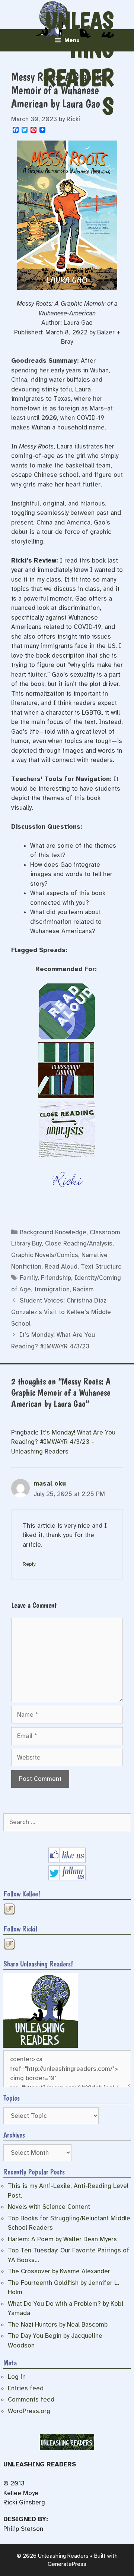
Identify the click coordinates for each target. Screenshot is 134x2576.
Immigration (52, 1289)
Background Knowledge (53, 1232)
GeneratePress (67, 2564)
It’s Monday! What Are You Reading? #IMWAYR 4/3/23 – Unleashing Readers (63, 1442)
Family (29, 1278)
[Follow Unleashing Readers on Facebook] (67, 1860)
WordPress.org (29, 2411)
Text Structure (101, 1267)
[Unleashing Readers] (41, 2046)
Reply (29, 1564)
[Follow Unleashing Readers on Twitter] (67, 1878)
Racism (83, 1289)
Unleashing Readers (78, 63)
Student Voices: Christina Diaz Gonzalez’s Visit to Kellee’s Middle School (61, 1312)
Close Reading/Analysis (79, 1243)
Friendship (56, 1278)
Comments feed (31, 2399)
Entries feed (26, 2388)
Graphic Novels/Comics (45, 1255)
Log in (17, 2377)
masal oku (50, 1484)
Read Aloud (61, 1267)
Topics (12, 2098)
